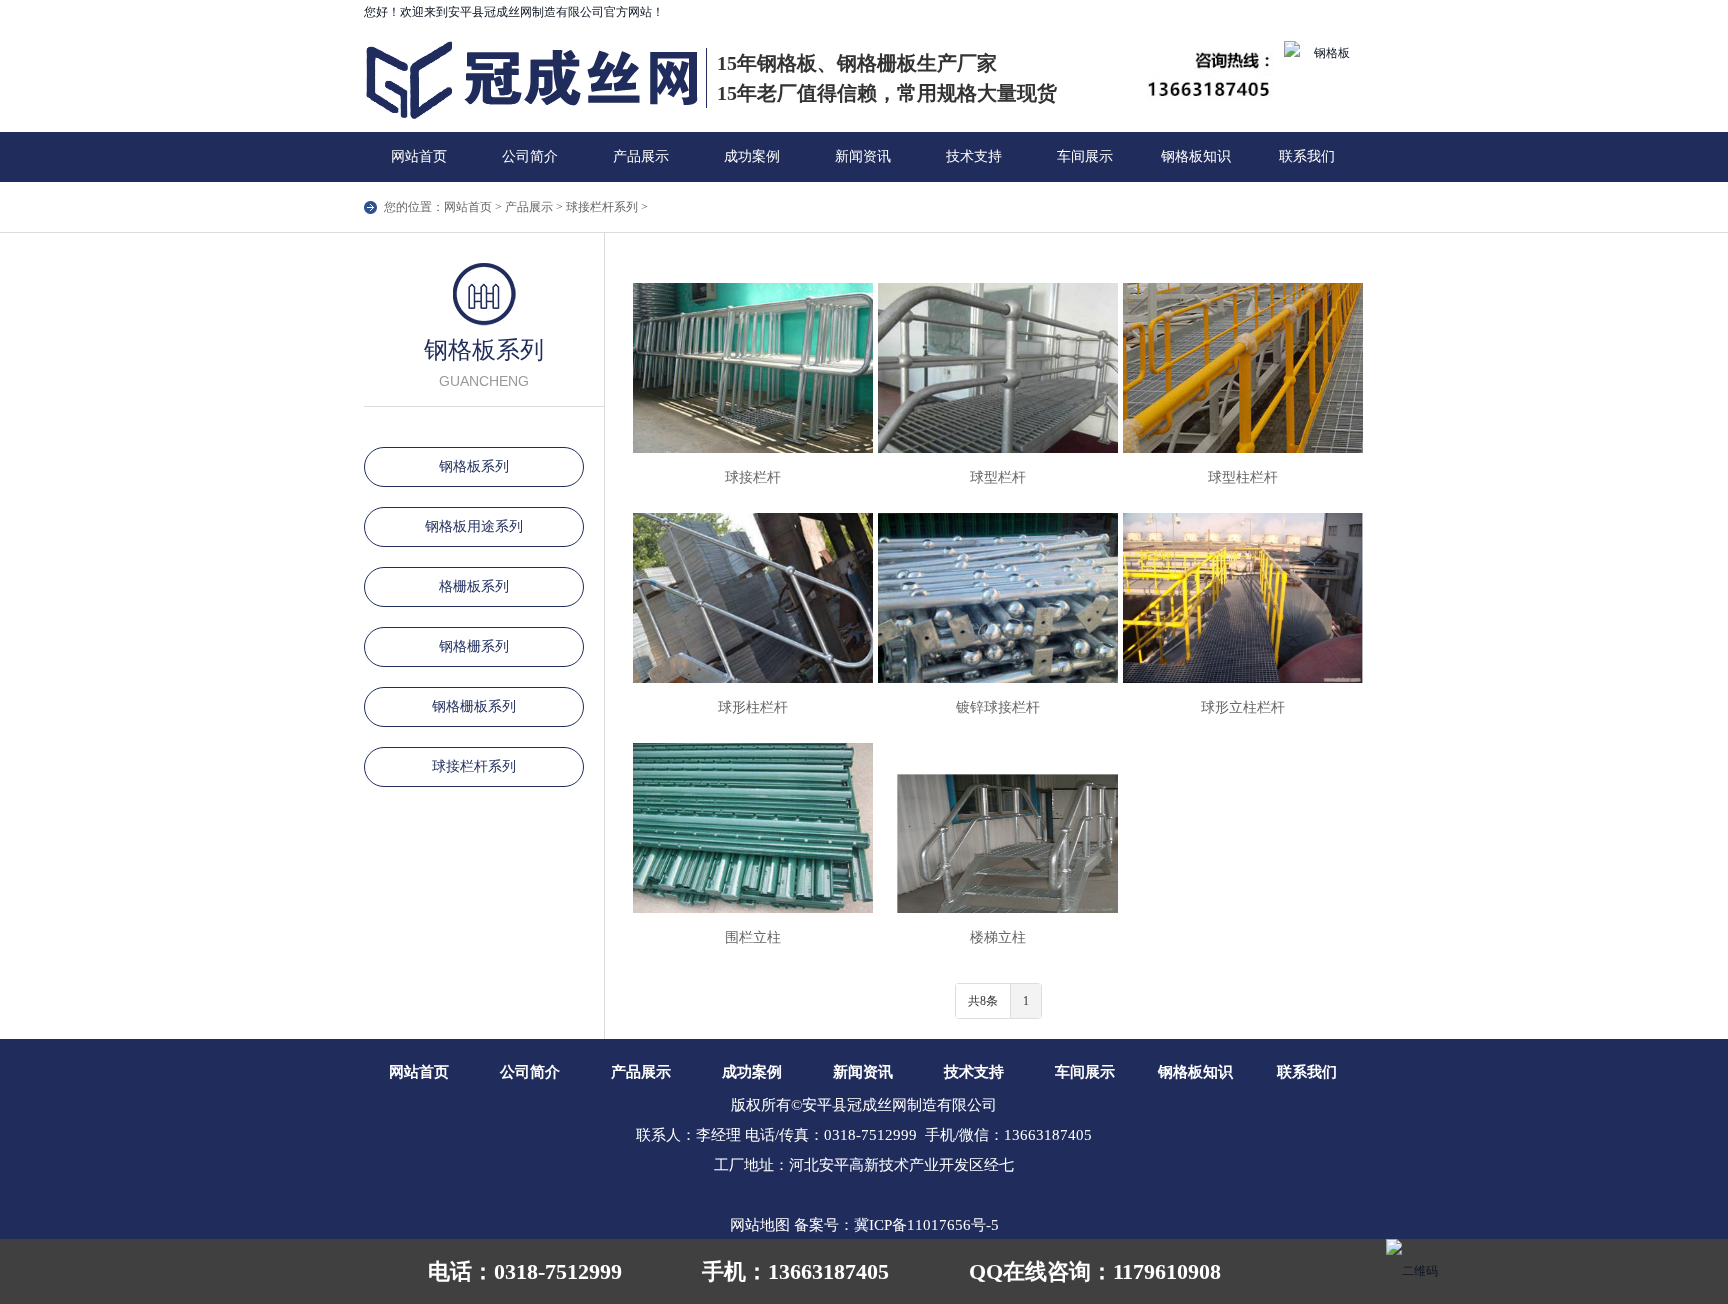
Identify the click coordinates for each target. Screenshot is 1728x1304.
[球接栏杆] (753, 368)
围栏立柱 (753, 937)
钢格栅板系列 (474, 706)
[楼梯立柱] (998, 828)
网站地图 (760, 1225)
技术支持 (974, 156)
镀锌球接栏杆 (998, 707)
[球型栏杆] (998, 368)
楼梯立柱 (998, 937)
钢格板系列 (474, 466)
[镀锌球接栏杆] (998, 598)
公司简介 (530, 156)
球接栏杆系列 (602, 207)
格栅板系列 (474, 586)
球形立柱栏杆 (1243, 707)
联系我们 (1307, 156)
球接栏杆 (753, 477)
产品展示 (641, 156)
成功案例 (752, 156)
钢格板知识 (1196, 156)
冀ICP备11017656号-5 (926, 1225)
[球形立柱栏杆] (1243, 598)
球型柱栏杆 (1243, 477)
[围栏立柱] (753, 828)
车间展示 (1085, 156)
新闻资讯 (863, 156)
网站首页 (419, 156)
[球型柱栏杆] (1243, 368)
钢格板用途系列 (474, 526)
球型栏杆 (998, 477)
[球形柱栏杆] (753, 598)
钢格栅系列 (474, 646)
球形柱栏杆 (753, 707)
